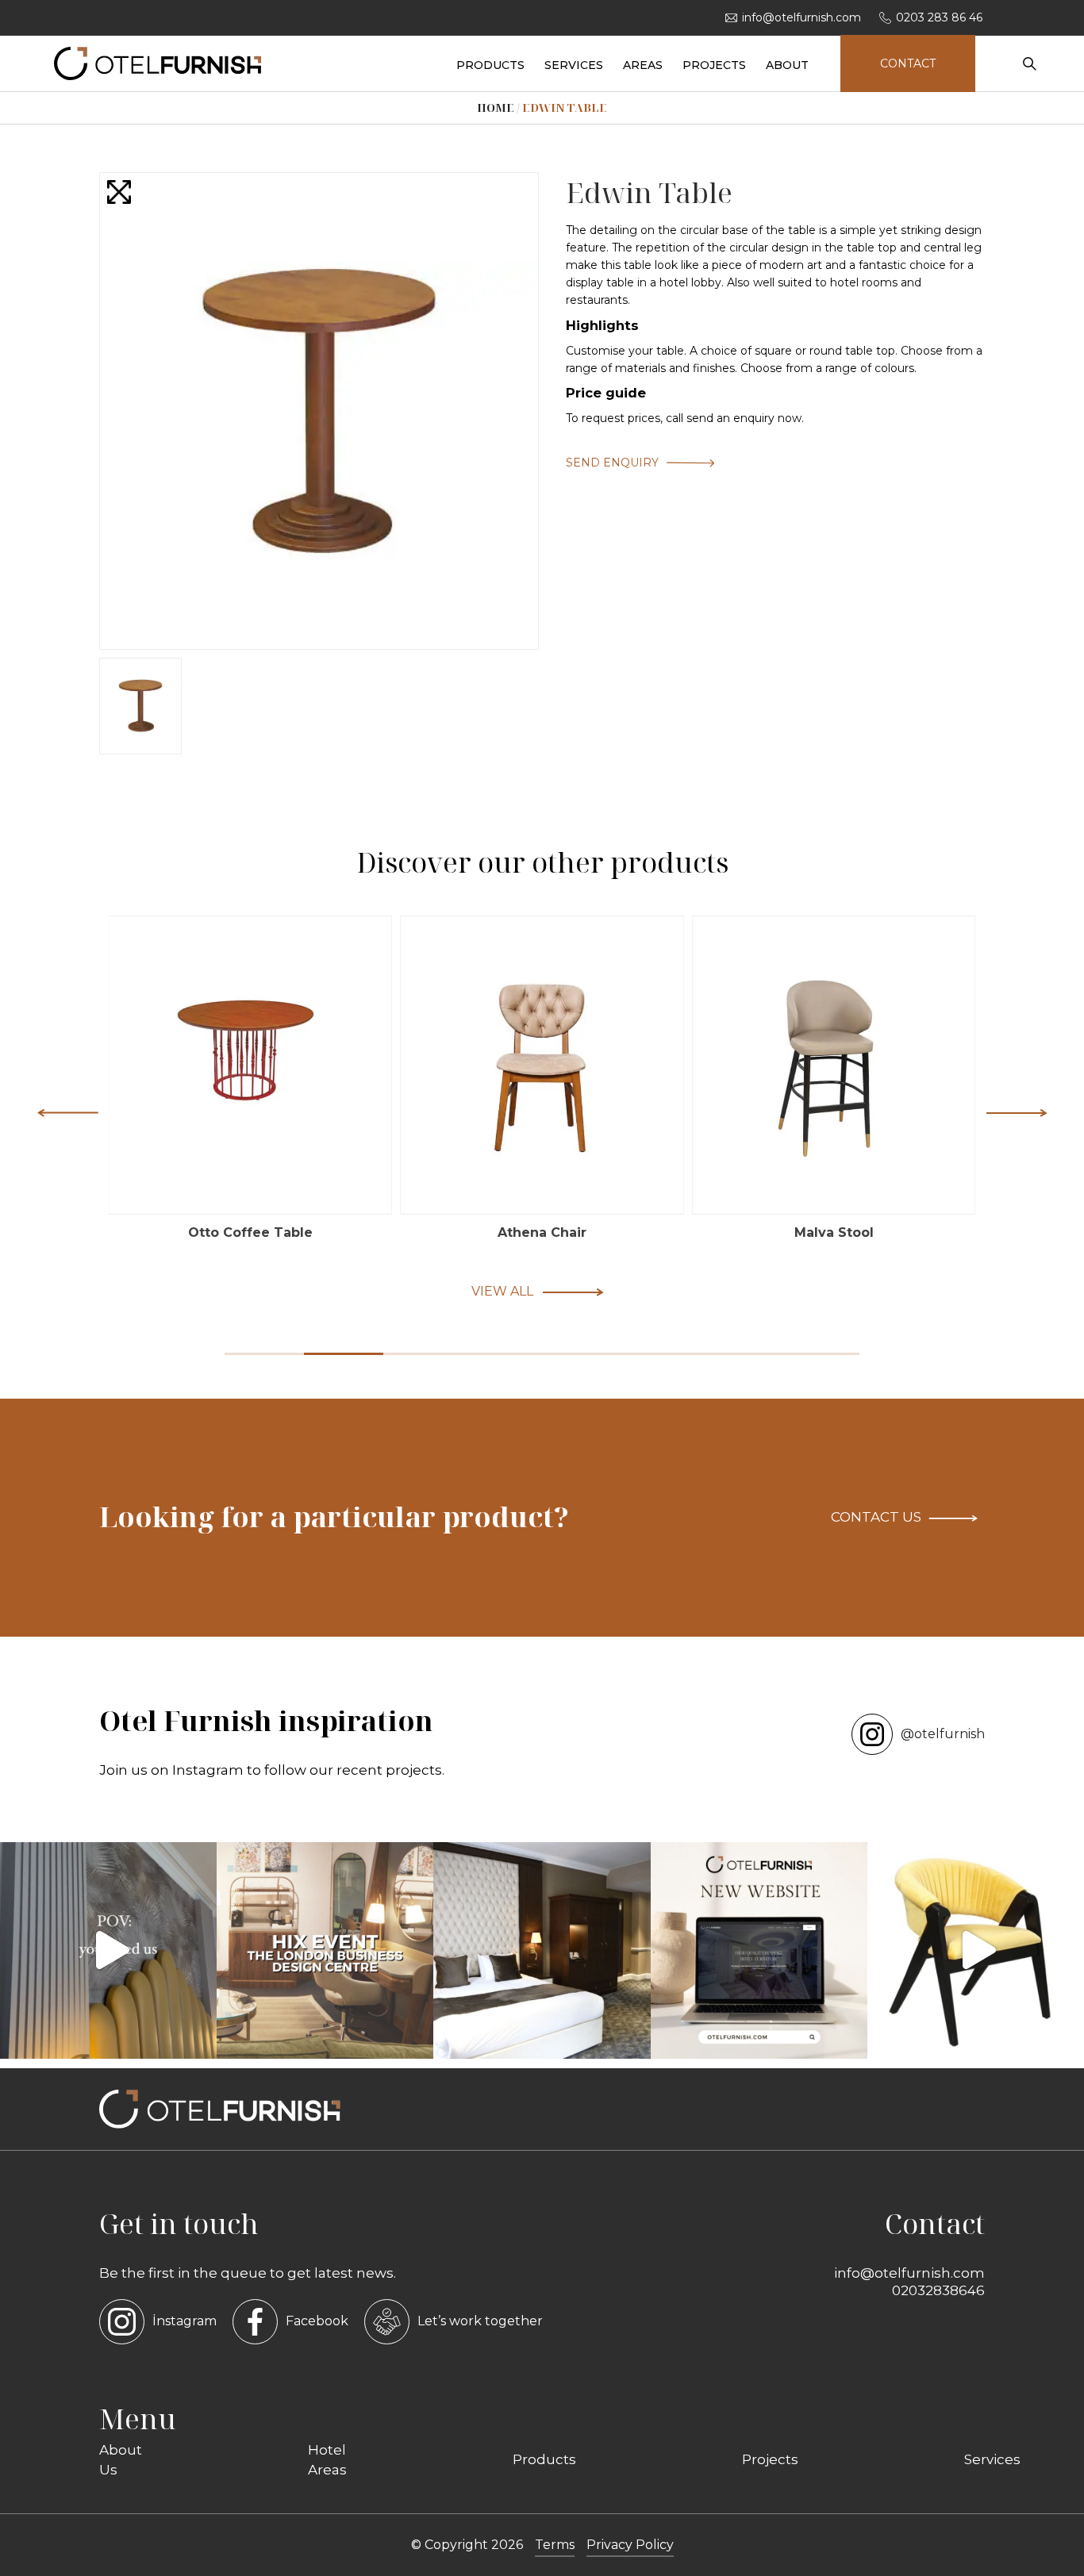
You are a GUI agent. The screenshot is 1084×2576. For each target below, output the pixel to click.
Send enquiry (612, 463)
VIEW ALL (502, 1291)
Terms (555, 2545)
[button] (1017, 1112)
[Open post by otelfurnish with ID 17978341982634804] (759, 1950)
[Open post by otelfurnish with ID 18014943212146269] (108, 1950)
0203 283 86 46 (939, 17)
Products (544, 2459)
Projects (770, 2459)
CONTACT (908, 63)
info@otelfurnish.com (801, 17)
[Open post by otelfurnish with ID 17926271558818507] (976, 1950)
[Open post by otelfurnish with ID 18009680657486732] (325, 1950)
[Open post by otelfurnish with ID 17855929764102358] (542, 1950)
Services (992, 2459)
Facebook (317, 2321)
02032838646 (938, 2290)
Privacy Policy (630, 2545)
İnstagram (185, 2321)
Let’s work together (480, 2321)
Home (496, 107)
